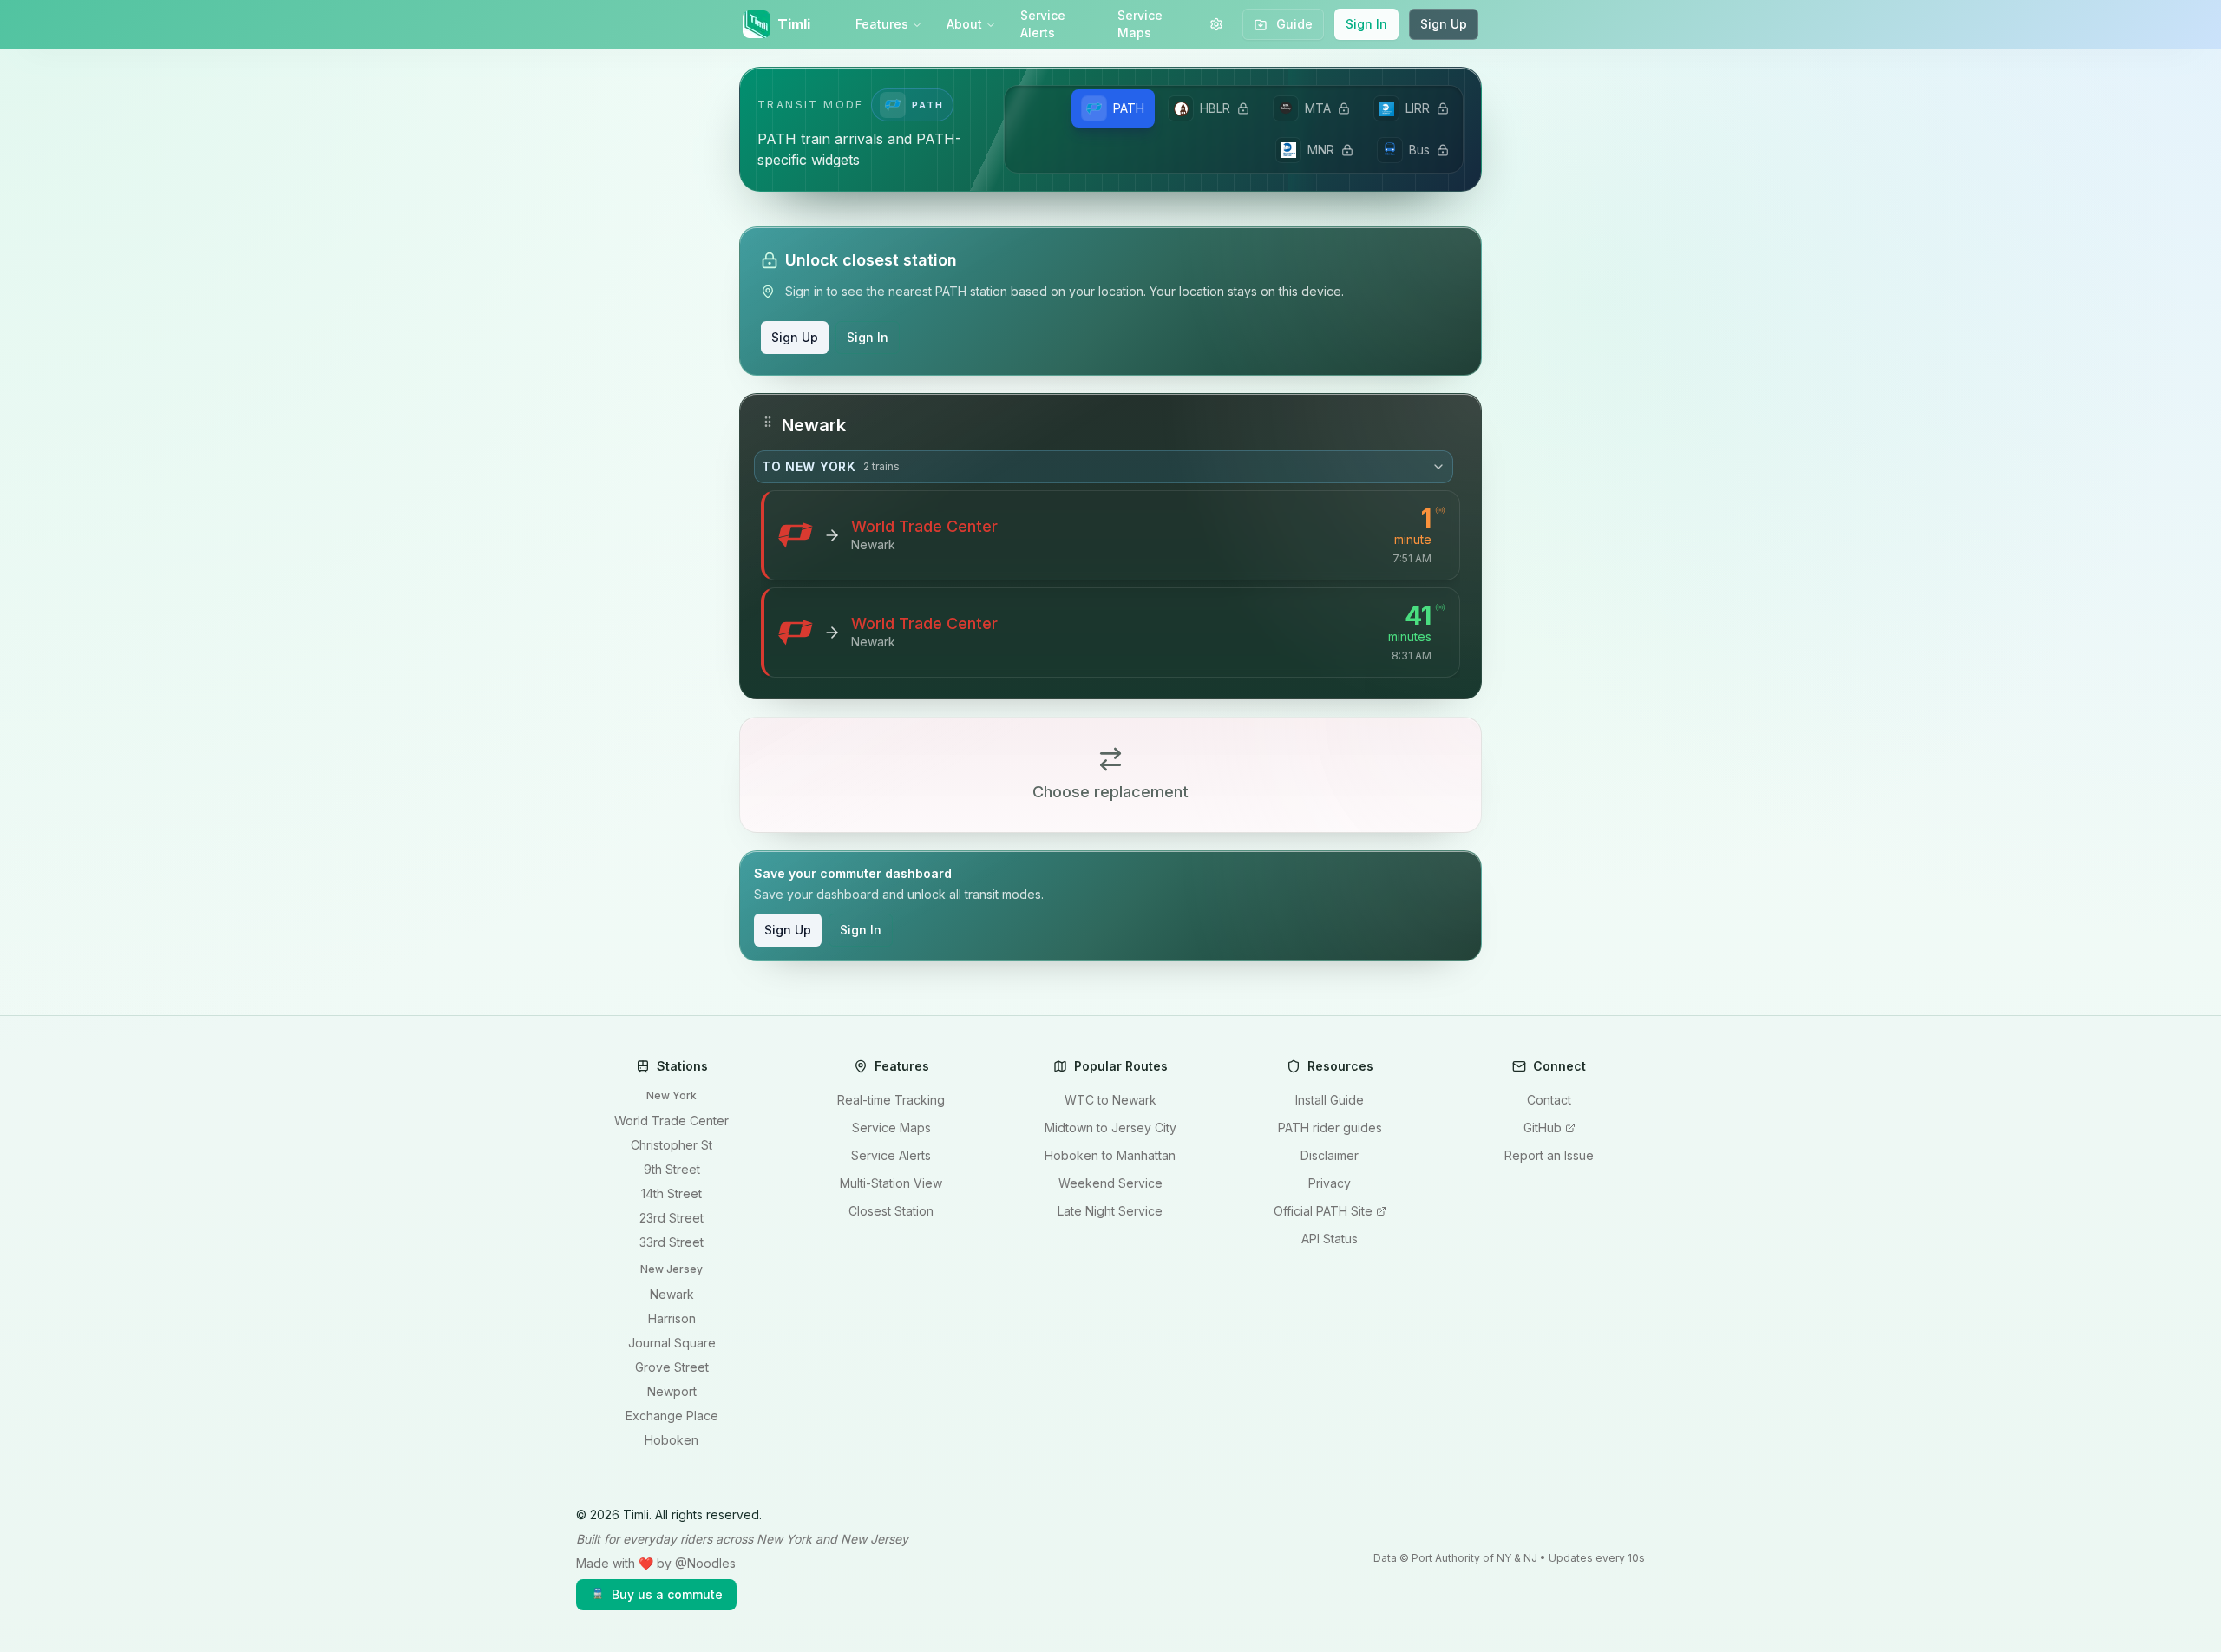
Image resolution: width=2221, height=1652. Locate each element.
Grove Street (672, 1367)
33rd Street (672, 1242)
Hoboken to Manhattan (1110, 1155)
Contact (1549, 1100)
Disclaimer (1330, 1155)
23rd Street (672, 1218)
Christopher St (672, 1145)
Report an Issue (1549, 1155)
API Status (1330, 1239)
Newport (672, 1391)
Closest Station (891, 1211)
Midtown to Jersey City (1110, 1128)
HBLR (1215, 108)
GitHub (1543, 1128)
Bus (1419, 150)
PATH (1129, 108)
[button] (1110, 546)
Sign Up (1444, 24)
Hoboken (672, 1440)
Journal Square (672, 1343)
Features (882, 24)
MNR (1321, 150)
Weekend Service (1110, 1183)
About (964, 24)
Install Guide (1330, 1100)
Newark (672, 1294)
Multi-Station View (891, 1183)
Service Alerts (1043, 24)
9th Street (672, 1169)
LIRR (1418, 108)
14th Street (672, 1193)
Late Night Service (1110, 1211)
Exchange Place (672, 1416)
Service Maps (1140, 24)
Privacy (1330, 1183)
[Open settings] (1216, 24)
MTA (1318, 108)
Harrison (672, 1318)
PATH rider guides (1330, 1128)
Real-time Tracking (891, 1100)
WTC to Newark (1110, 1100)
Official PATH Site (1323, 1211)
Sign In (1366, 24)
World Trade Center (672, 1121)
